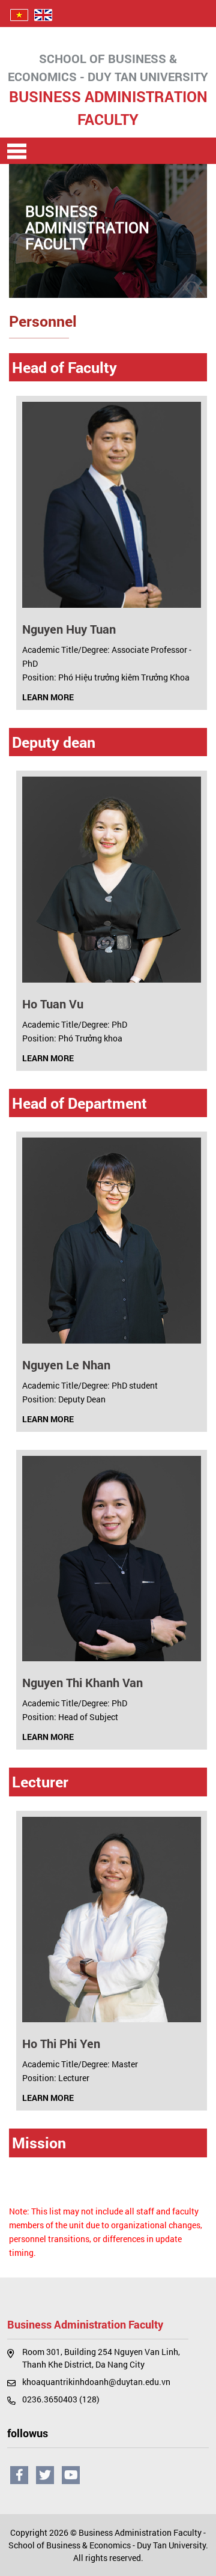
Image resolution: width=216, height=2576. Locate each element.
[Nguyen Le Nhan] (112, 1239)
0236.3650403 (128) (61, 2399)
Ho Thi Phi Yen (61, 2043)
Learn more (49, 697)
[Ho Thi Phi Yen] (112, 1919)
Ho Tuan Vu (53, 1004)
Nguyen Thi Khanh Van (82, 1682)
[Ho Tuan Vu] (112, 878)
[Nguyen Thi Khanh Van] (112, 1558)
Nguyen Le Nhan (66, 1365)
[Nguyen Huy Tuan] (112, 504)
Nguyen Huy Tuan (69, 629)
